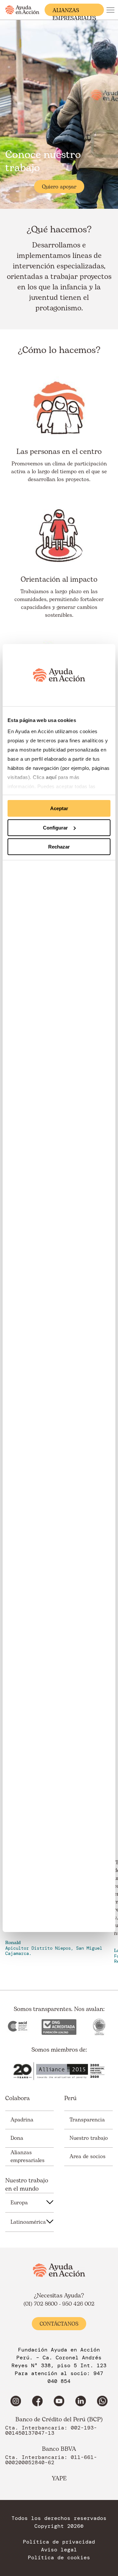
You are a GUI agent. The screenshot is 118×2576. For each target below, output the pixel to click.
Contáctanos (59, 2324)
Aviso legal (59, 2550)
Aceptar (59, 808)
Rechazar (59, 847)
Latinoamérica (28, 2222)
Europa (19, 2203)
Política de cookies (59, 2558)
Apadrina (22, 2120)
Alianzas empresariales (74, 11)
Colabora (18, 2098)
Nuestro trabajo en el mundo (27, 2185)
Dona (17, 2138)
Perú (70, 2098)
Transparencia (87, 2120)
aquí (52, 777)
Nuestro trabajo (89, 2138)
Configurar (55, 828)
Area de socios (88, 2156)
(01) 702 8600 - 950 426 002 (59, 2304)
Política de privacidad (59, 2542)
